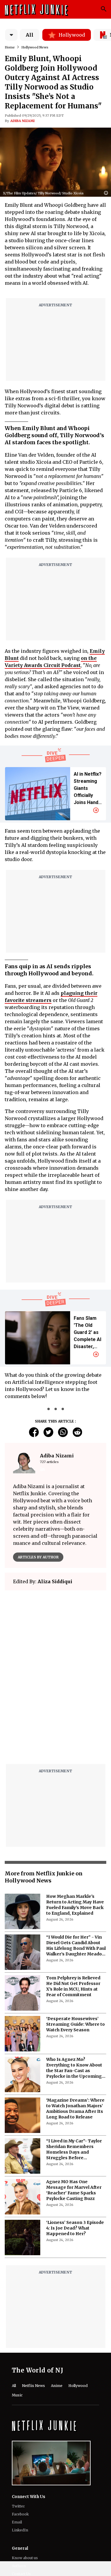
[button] (107, 193)
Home (10, 47)
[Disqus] (55, 1827)
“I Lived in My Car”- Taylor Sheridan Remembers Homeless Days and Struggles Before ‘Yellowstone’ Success (74, 2292)
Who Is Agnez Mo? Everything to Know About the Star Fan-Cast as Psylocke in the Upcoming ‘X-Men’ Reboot (74, 2211)
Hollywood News (35, 47)
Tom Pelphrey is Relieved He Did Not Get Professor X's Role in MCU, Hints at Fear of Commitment (73, 2129)
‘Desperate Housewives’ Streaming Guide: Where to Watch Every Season (75, 2167)
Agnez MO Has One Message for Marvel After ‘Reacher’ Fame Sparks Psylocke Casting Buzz (74, 2333)
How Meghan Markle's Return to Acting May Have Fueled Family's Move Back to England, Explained (75, 2048)
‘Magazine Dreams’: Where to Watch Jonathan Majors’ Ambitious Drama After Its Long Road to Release (75, 2252)
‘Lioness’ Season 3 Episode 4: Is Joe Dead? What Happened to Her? (75, 2371)
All (30, 35)
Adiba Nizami (22, 121)
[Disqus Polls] (55, 1669)
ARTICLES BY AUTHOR (38, 1557)
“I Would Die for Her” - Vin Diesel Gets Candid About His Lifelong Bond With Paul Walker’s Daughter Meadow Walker (76, 2089)
